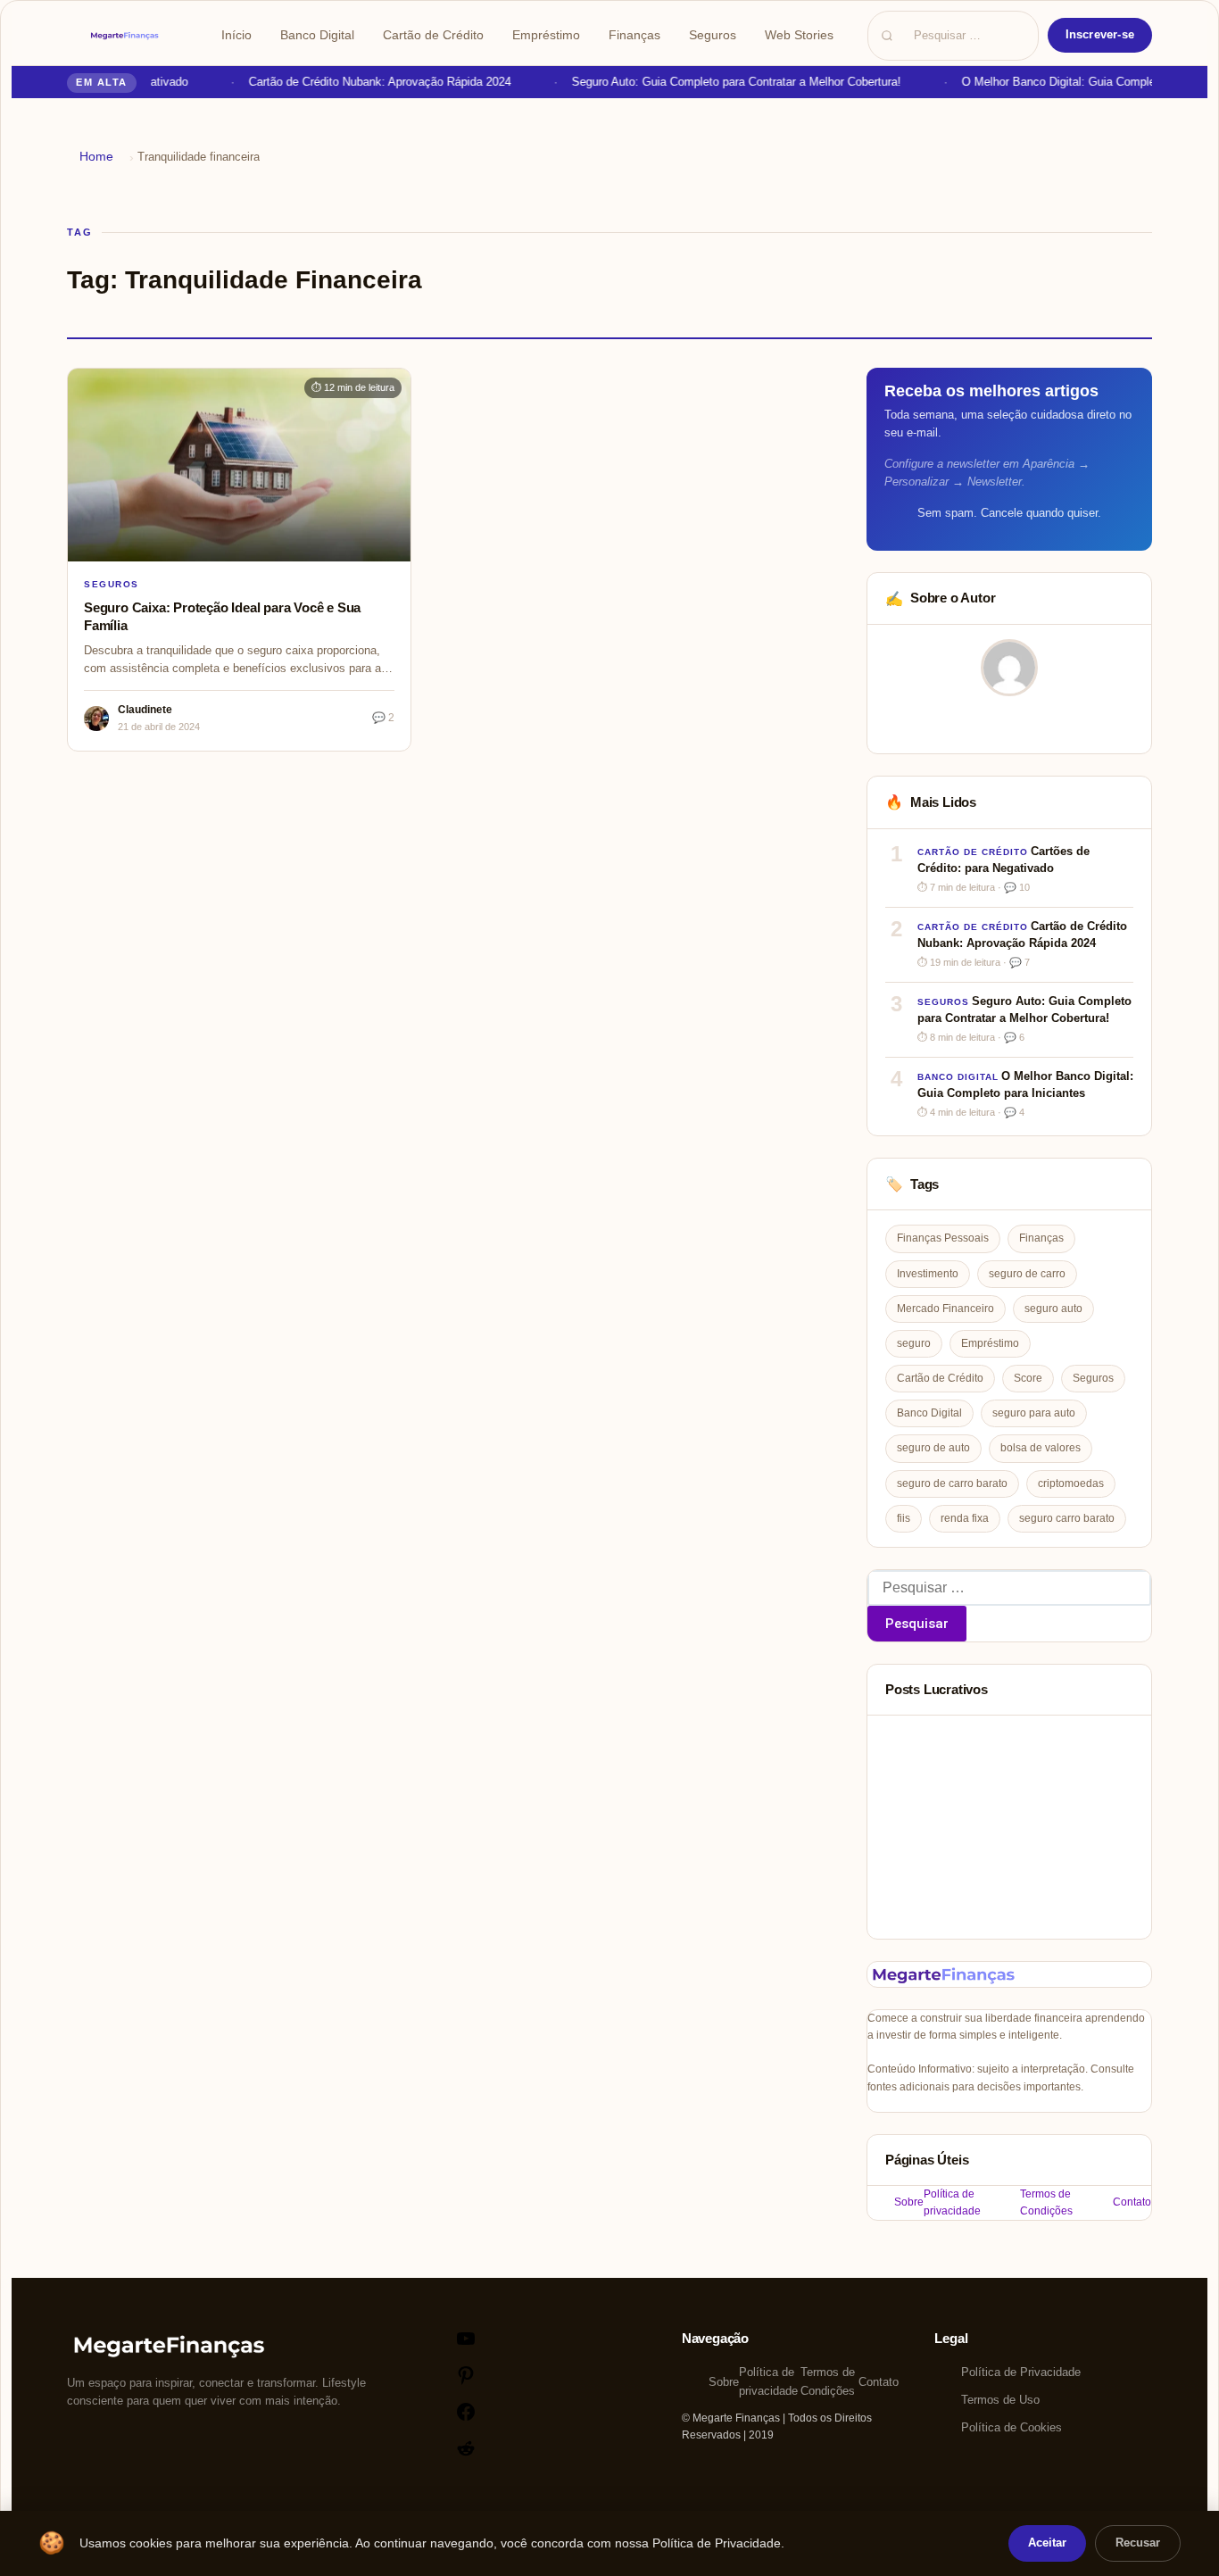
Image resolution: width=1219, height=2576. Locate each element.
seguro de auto (933, 1448)
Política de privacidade (952, 2202)
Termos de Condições (1046, 2202)
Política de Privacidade (1021, 2372)
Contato (1132, 2202)
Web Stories (799, 35)
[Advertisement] (1009, 1827)
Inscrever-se (1100, 34)
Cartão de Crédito (433, 35)
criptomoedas (1071, 1483)
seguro (914, 1343)
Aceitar (1047, 2543)
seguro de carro (1027, 1274)
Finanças (634, 35)
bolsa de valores (1041, 1448)
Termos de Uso (1000, 2400)
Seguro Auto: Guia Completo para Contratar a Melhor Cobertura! (725, 82)
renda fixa (965, 1518)
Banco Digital (317, 35)
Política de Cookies (1012, 2427)
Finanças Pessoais (943, 1238)
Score (1028, 1378)
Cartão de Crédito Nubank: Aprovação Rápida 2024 (369, 82)
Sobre (909, 2202)
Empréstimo (546, 35)
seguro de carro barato (952, 1483)
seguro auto (1053, 1309)
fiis (904, 1518)
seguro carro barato (1067, 1518)
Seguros (713, 35)
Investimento (928, 1274)
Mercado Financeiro (945, 1309)
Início (236, 35)
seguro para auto (1034, 1413)
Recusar (1138, 2543)
